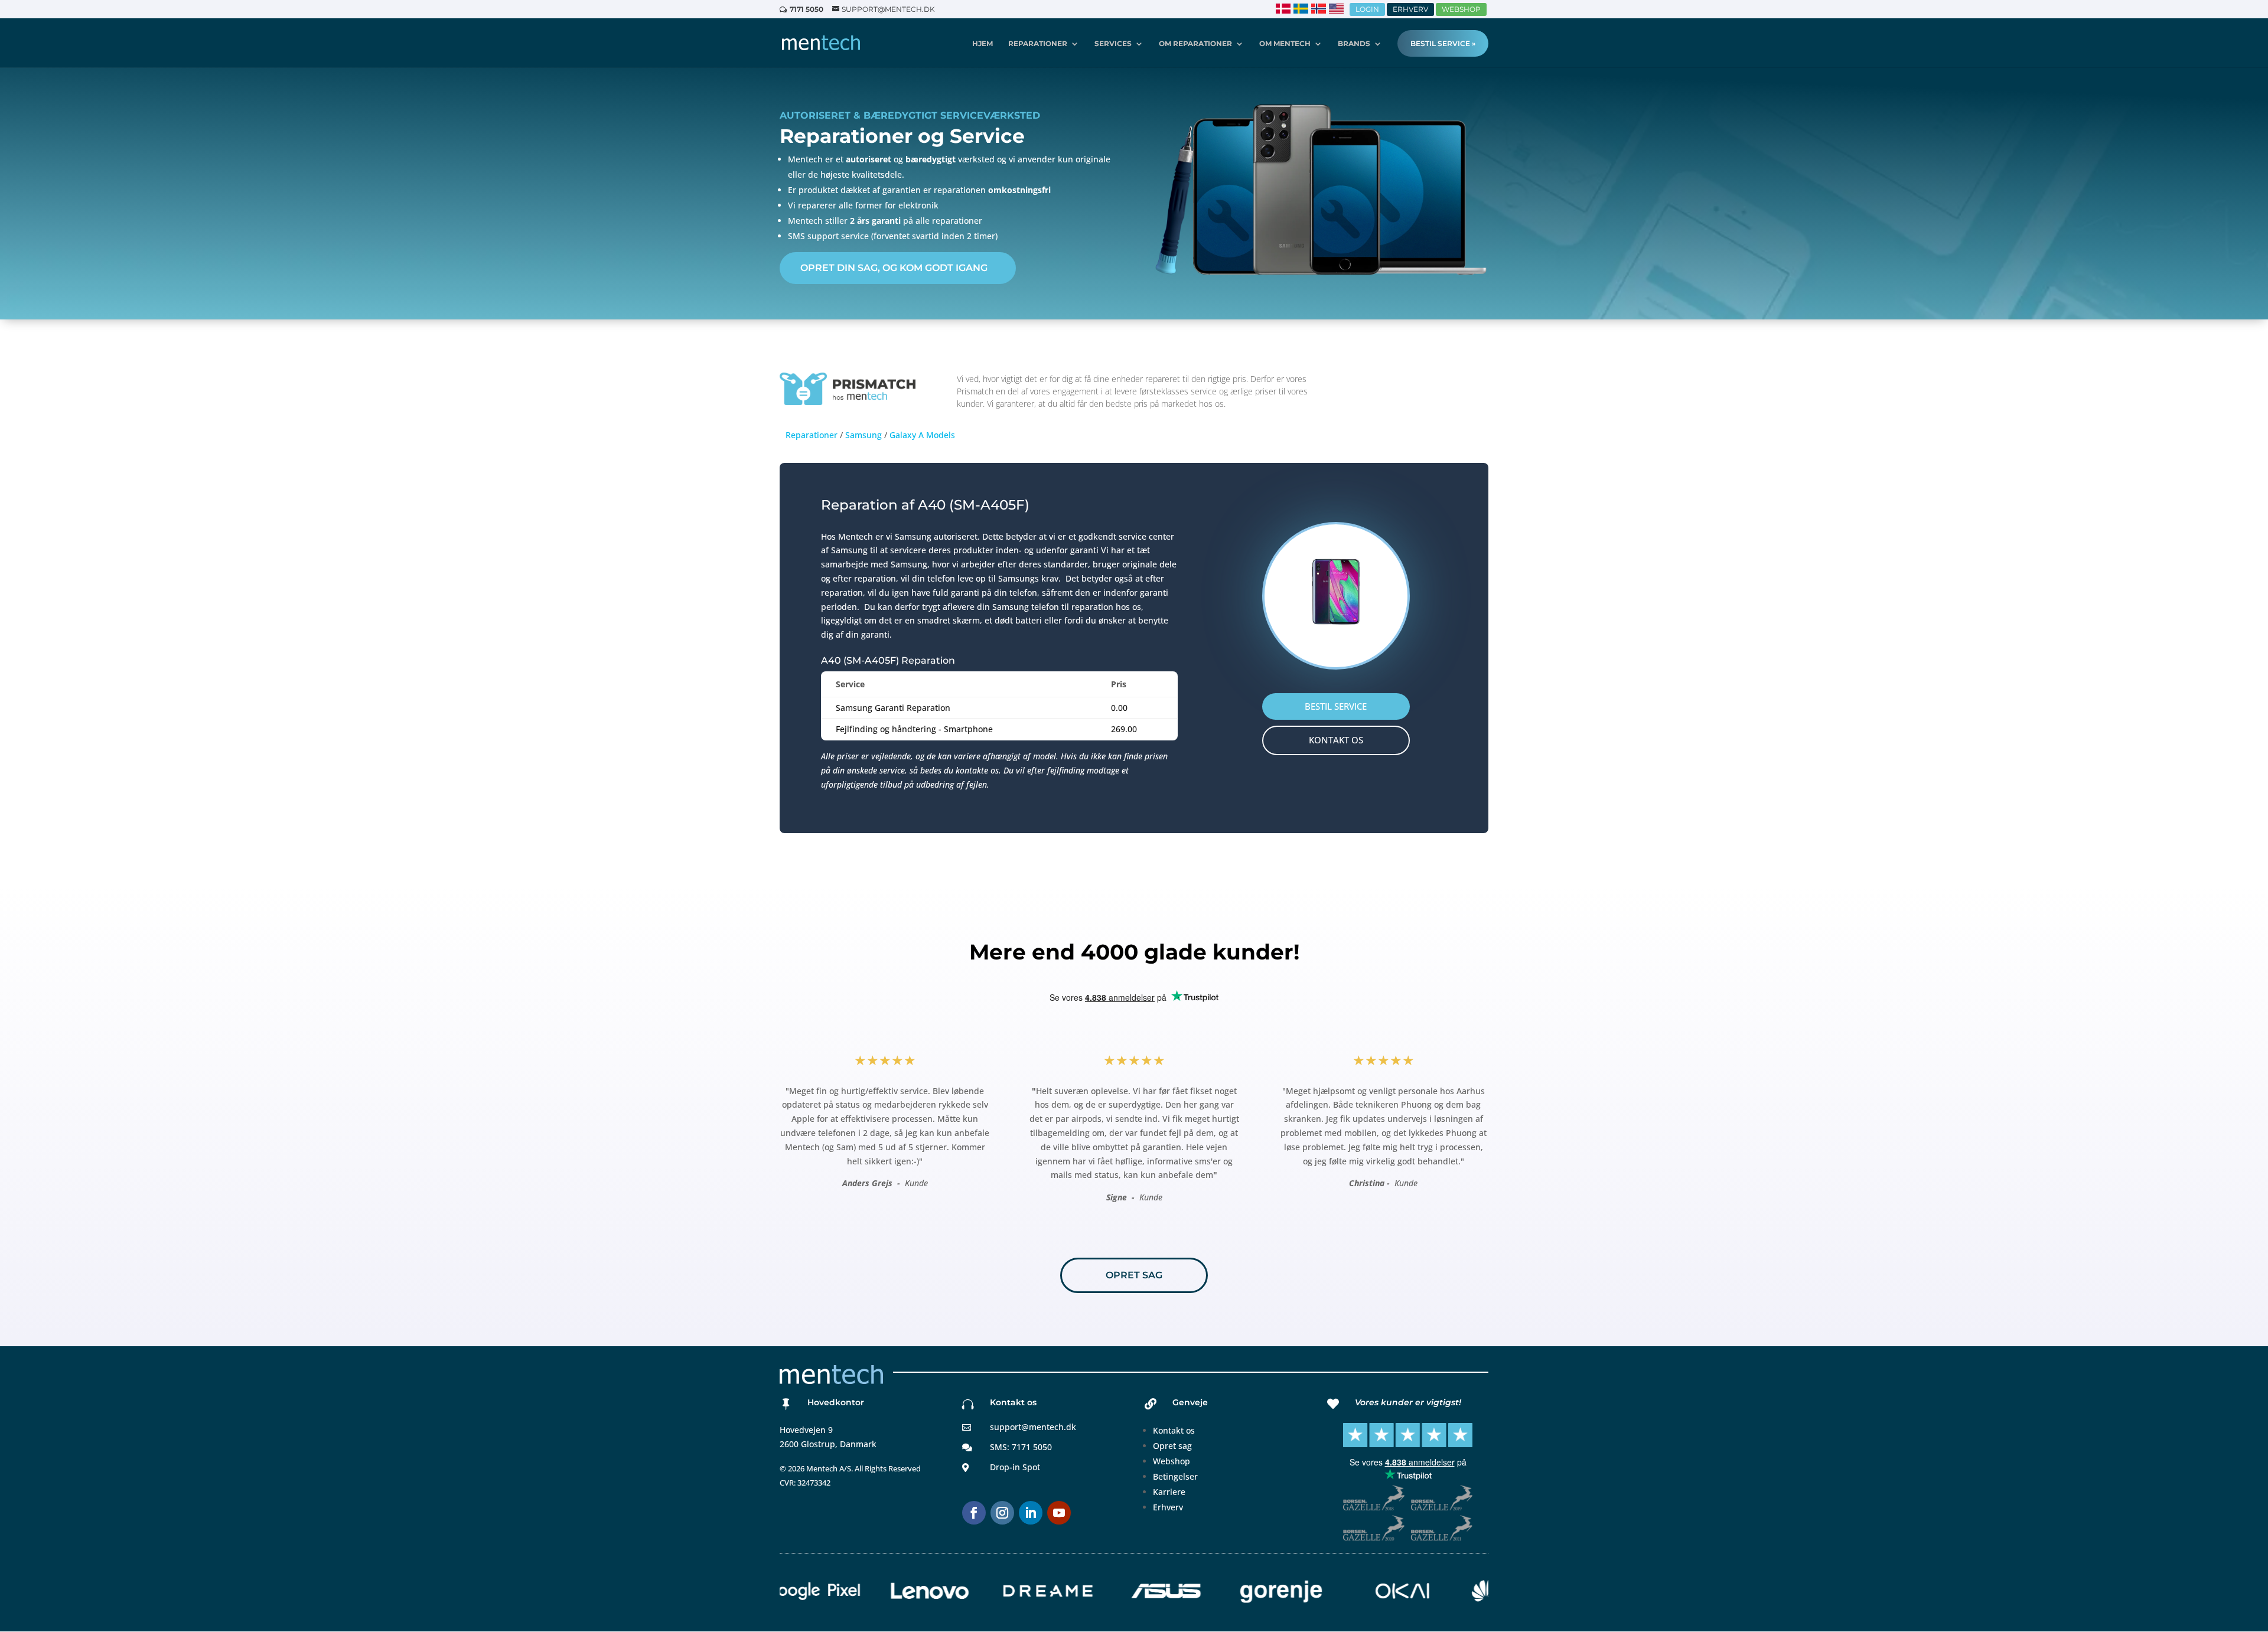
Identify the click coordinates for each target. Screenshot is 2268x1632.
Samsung (863, 435)
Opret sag (1172, 1446)
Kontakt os (1174, 1430)
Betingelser (1175, 1476)
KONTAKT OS (1336, 740)
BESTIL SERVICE (1336, 706)
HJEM (983, 44)
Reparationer (812, 435)
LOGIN (1367, 9)
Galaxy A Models (922, 435)
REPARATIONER (1038, 44)
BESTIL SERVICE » (1443, 43)
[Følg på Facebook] (974, 1513)
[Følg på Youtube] (1059, 1513)
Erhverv (1168, 1507)
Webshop (1172, 1461)
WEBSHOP (1461, 9)
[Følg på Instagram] (1002, 1513)
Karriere (1169, 1492)
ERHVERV (1410, 9)
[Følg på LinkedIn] (1031, 1513)
